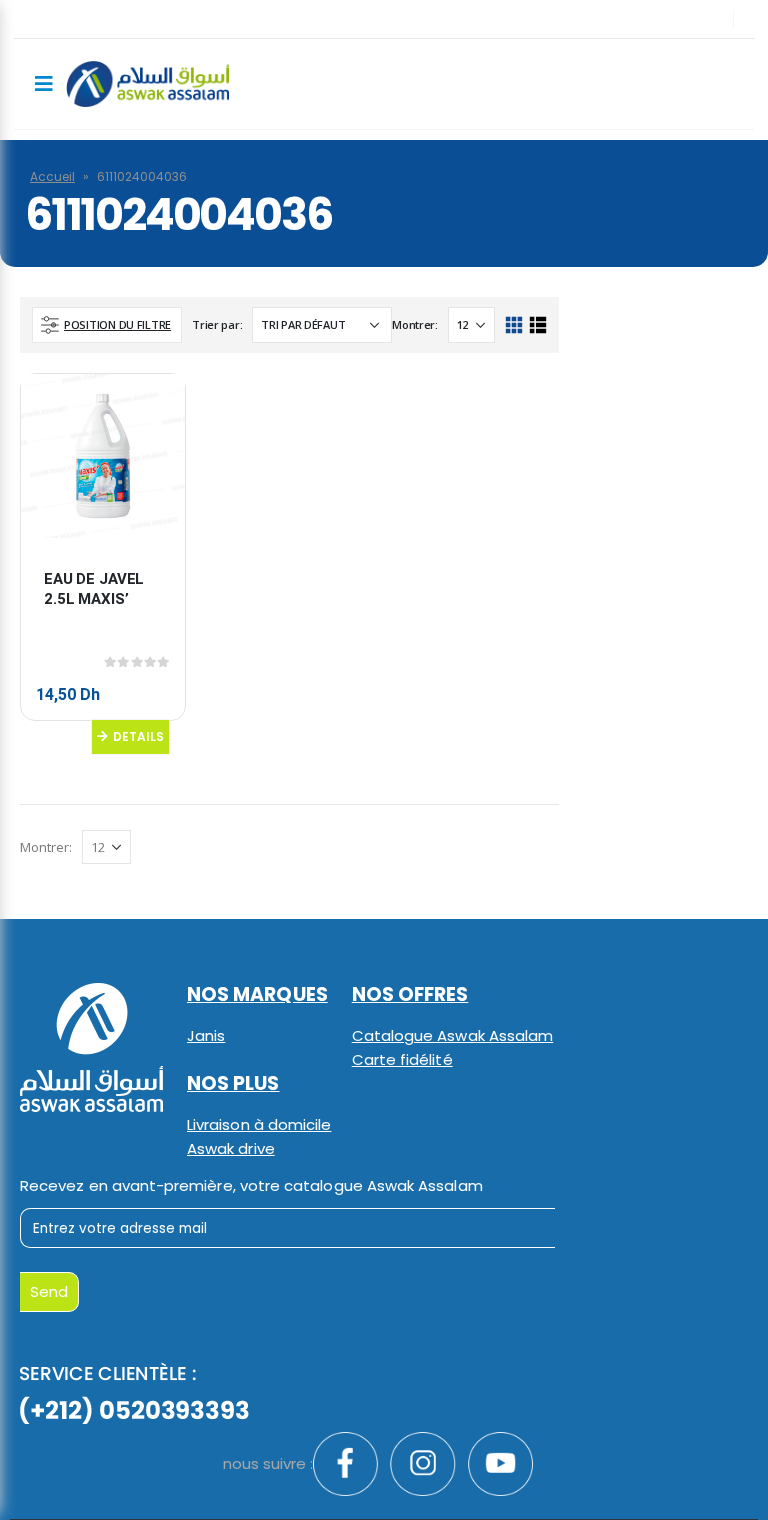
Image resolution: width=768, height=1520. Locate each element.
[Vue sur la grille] (514, 325)
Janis (206, 1035)
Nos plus (233, 1083)
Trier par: (217, 324)
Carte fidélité (402, 1059)
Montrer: (415, 324)
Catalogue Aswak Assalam (453, 1035)
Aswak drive (231, 1148)
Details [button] (138, 736)
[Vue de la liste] (537, 325)
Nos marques (257, 994)
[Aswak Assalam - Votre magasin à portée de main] (147, 84)
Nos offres (410, 994)
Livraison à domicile (259, 1124)
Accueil (52, 176)
